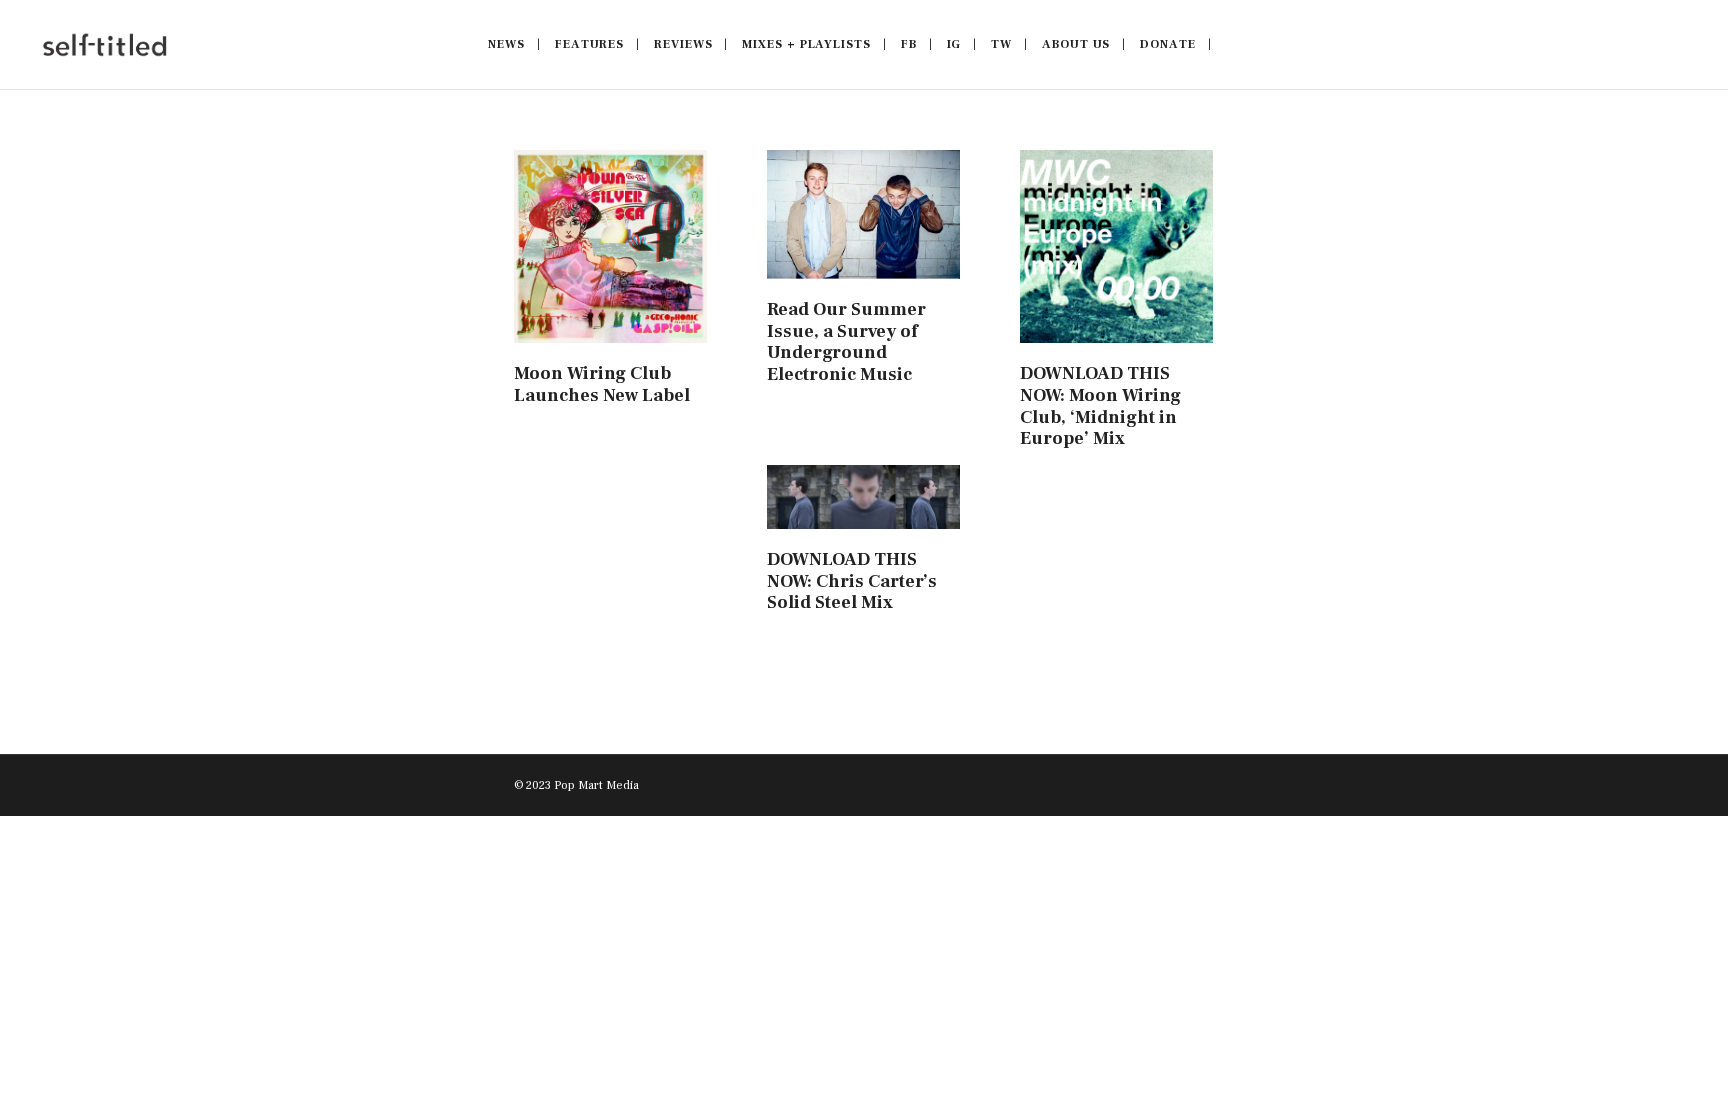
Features (589, 44)
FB (909, 44)
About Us (1076, 44)
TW (1001, 44)
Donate (1167, 44)
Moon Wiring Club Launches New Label (602, 384)
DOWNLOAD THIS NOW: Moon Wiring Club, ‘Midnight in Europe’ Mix (1100, 406)
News (506, 44)
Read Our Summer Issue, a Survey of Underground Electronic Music (846, 342)
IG (954, 44)
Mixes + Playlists (806, 44)
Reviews (683, 44)
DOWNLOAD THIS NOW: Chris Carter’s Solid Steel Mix (852, 581)
